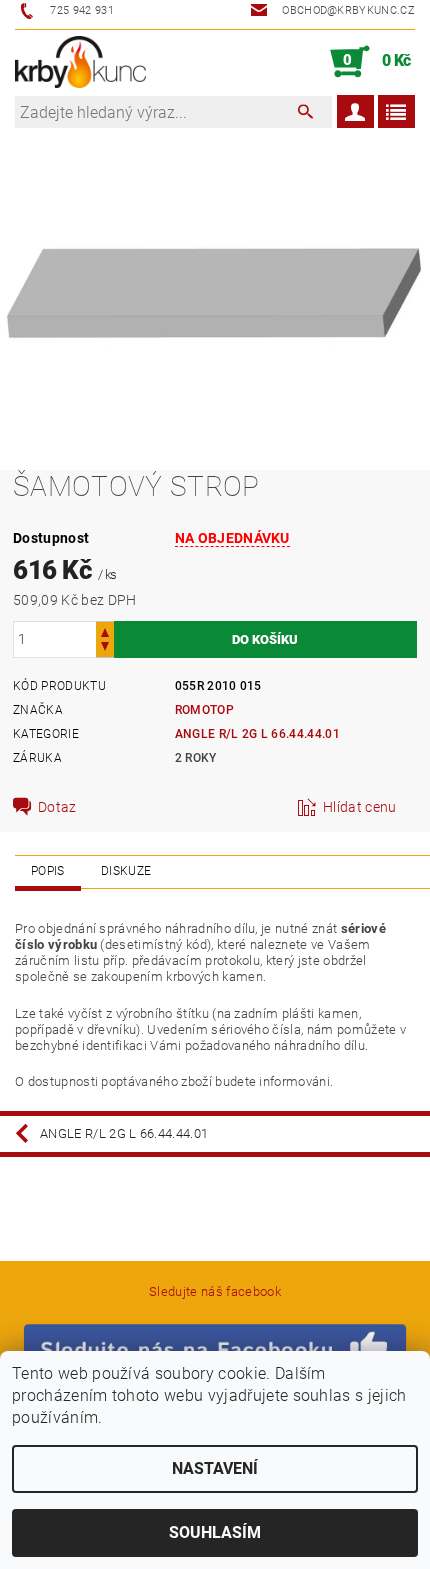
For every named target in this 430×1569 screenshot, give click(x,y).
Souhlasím (215, 1532)
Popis (48, 871)
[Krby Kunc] (80, 62)
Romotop (204, 710)
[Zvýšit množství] (105, 630)
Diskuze (126, 871)
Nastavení (215, 1468)
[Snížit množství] (105, 648)
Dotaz (57, 807)
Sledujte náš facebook (215, 1291)
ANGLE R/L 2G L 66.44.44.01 (257, 734)
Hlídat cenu (360, 807)
